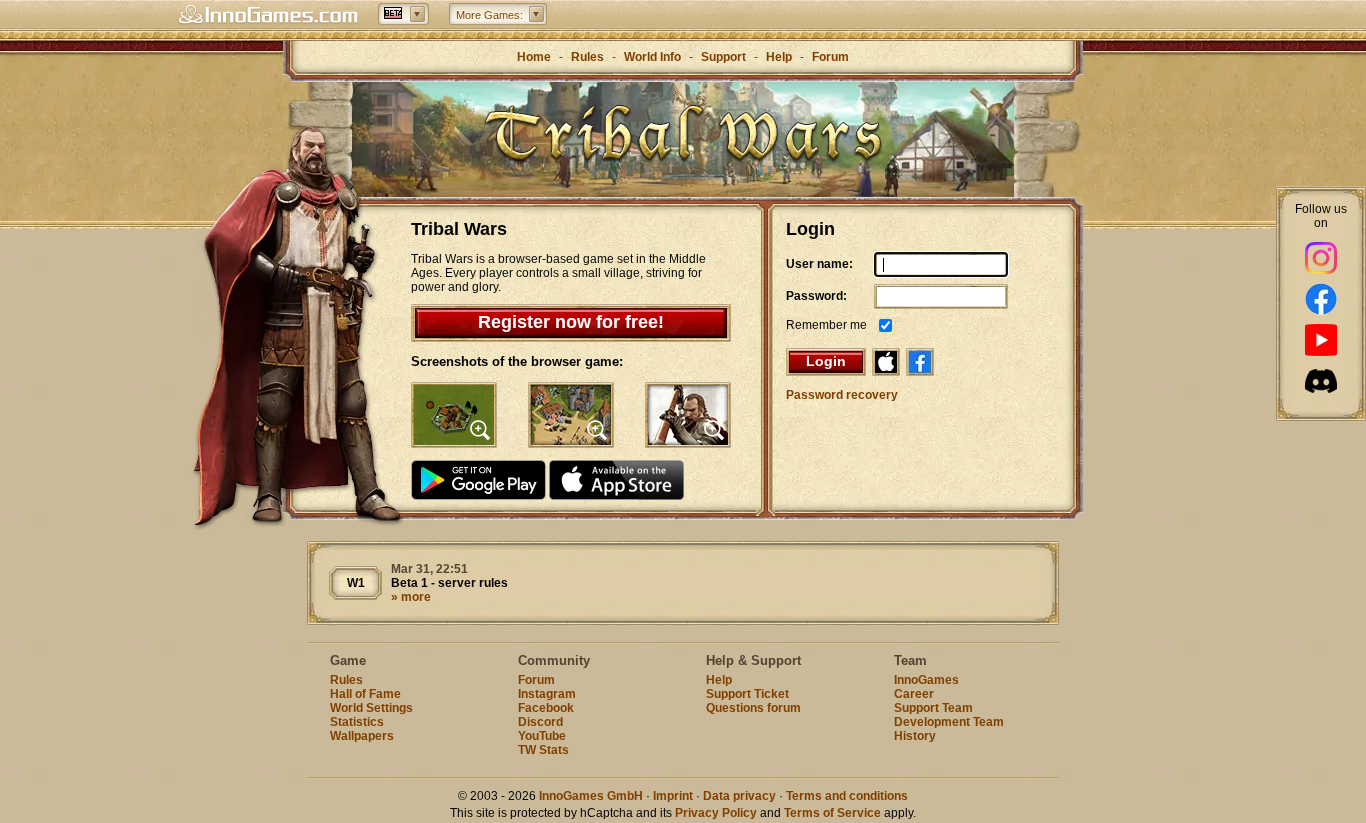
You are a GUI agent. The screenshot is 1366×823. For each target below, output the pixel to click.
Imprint (673, 796)
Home (534, 57)
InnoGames (926, 680)
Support (723, 57)
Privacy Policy (716, 813)
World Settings (371, 708)
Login (826, 361)
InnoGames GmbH (591, 796)
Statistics (357, 722)
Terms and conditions (847, 796)
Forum (830, 57)
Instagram (547, 694)
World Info (652, 57)
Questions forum (753, 708)
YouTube (542, 736)
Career (914, 694)
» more (411, 597)
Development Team (949, 722)
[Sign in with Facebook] (920, 362)
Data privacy (739, 796)
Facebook (546, 708)
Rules (587, 57)
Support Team (933, 708)
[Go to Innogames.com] (268, 15)
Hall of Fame (365, 694)
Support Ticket (747, 694)
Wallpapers (362, 736)
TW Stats (543, 750)
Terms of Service (832, 813)
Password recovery (842, 395)
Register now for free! (571, 322)
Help (779, 57)
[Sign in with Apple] (886, 362)
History (915, 736)
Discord (540, 722)
